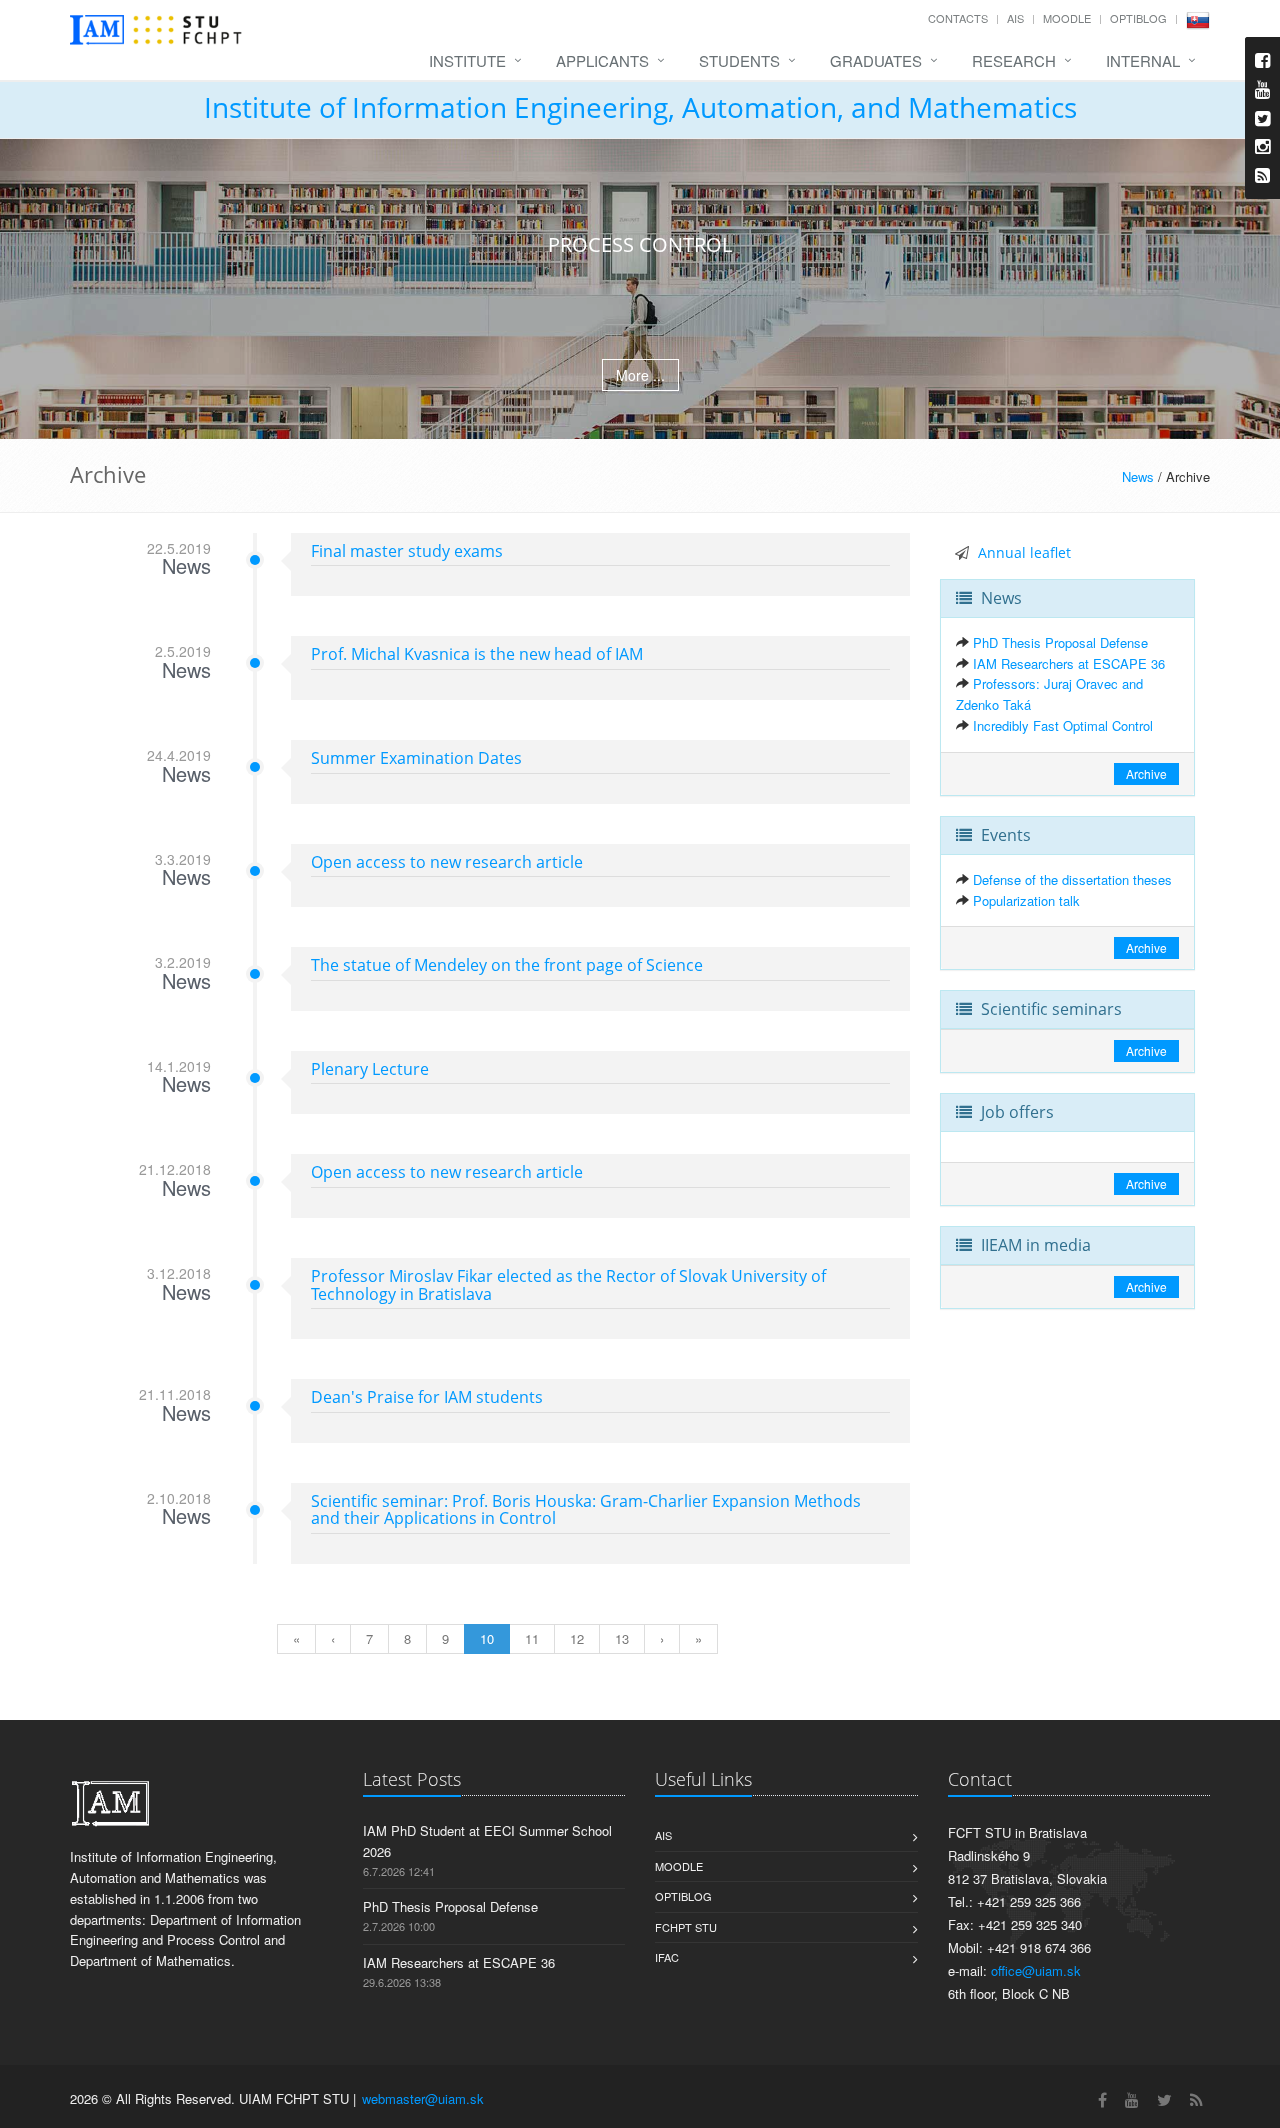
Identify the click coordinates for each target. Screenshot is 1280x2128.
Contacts (958, 18)
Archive (1146, 773)
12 (577, 1638)
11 (532, 1638)
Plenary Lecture (370, 1069)
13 (622, 1638)
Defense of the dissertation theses (1072, 879)
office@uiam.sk (1036, 1970)
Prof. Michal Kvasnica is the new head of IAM (477, 654)
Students (739, 60)
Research (1014, 60)
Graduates (876, 60)
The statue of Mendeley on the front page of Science (507, 965)
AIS (1015, 18)
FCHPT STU (686, 1927)
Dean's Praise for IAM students (427, 1397)
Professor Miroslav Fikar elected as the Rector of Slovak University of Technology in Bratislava (568, 1285)
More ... (640, 375)
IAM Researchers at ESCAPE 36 (1069, 663)
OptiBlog (1138, 18)
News (1138, 476)
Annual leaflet (1024, 552)
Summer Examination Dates (416, 758)
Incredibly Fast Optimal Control (1063, 725)
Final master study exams (407, 551)
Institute (467, 60)
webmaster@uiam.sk (423, 2098)
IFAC (667, 1957)
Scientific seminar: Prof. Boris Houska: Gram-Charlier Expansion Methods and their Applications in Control (586, 1510)
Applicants (602, 60)
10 (487, 1638)
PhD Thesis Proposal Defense (1060, 642)
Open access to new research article (447, 862)
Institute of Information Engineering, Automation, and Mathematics (640, 107)
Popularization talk (1026, 900)
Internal (1143, 60)
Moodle (1067, 18)
